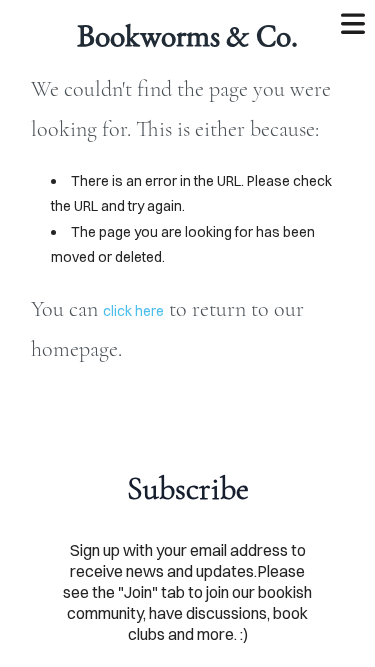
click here (133, 311)
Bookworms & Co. (187, 35)
